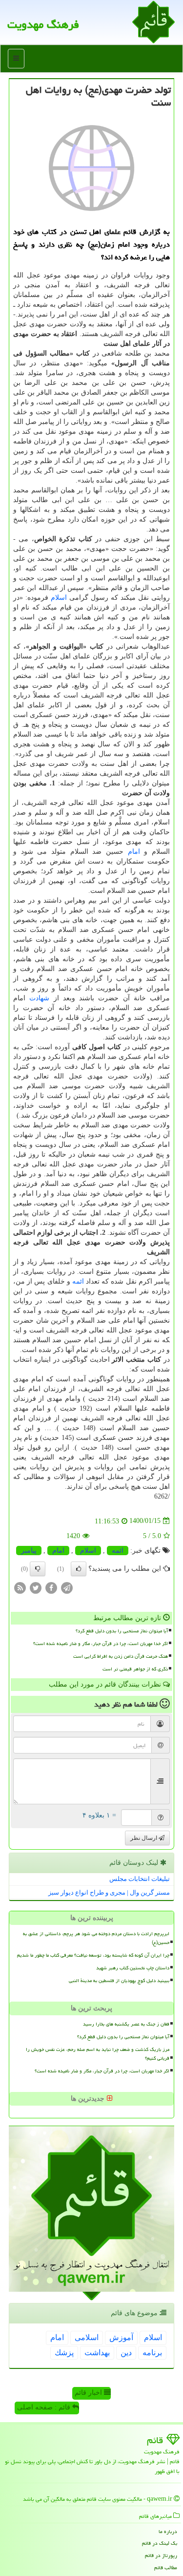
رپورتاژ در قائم (161, 2555)
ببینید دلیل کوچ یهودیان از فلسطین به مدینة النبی (119, 1981)
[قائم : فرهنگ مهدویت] (153, 21)
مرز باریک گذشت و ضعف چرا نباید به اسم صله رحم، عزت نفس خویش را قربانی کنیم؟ (98, 2054)
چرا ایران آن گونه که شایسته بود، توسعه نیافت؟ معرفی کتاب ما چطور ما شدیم (93, 1955)
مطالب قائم (166, 2567)
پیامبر (29, 1551)
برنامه (152, 2353)
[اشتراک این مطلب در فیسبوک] (51, 1587)
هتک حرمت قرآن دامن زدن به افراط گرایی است (121, 1656)
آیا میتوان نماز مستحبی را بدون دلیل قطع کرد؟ (122, 1631)
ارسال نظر (144, 1838)
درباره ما (168, 2531)
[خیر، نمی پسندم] (38, 1569)
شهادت (39, 998)
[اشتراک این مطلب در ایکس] (36, 1587)
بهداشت (97, 2353)
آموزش (121, 2337)
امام (134, 852)
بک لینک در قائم (160, 2543)
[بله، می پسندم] (79, 1569)
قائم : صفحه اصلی (45, 2407)
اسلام (59, 598)
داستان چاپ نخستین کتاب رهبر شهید (133, 1968)
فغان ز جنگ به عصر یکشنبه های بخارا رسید (126, 2024)
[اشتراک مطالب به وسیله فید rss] (20, 1587)
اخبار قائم (89, 2393)
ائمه (78, 1281)
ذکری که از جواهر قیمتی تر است (135, 1669)
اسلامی (87, 2337)
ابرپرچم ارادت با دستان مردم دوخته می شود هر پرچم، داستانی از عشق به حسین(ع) (96, 1938)
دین (126, 2353)
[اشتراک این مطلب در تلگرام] (67, 1587)
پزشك (64, 2353)
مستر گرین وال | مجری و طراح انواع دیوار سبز (109, 1892)
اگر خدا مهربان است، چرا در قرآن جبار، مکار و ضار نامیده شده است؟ (101, 1644)
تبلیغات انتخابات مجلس (140, 1879)
